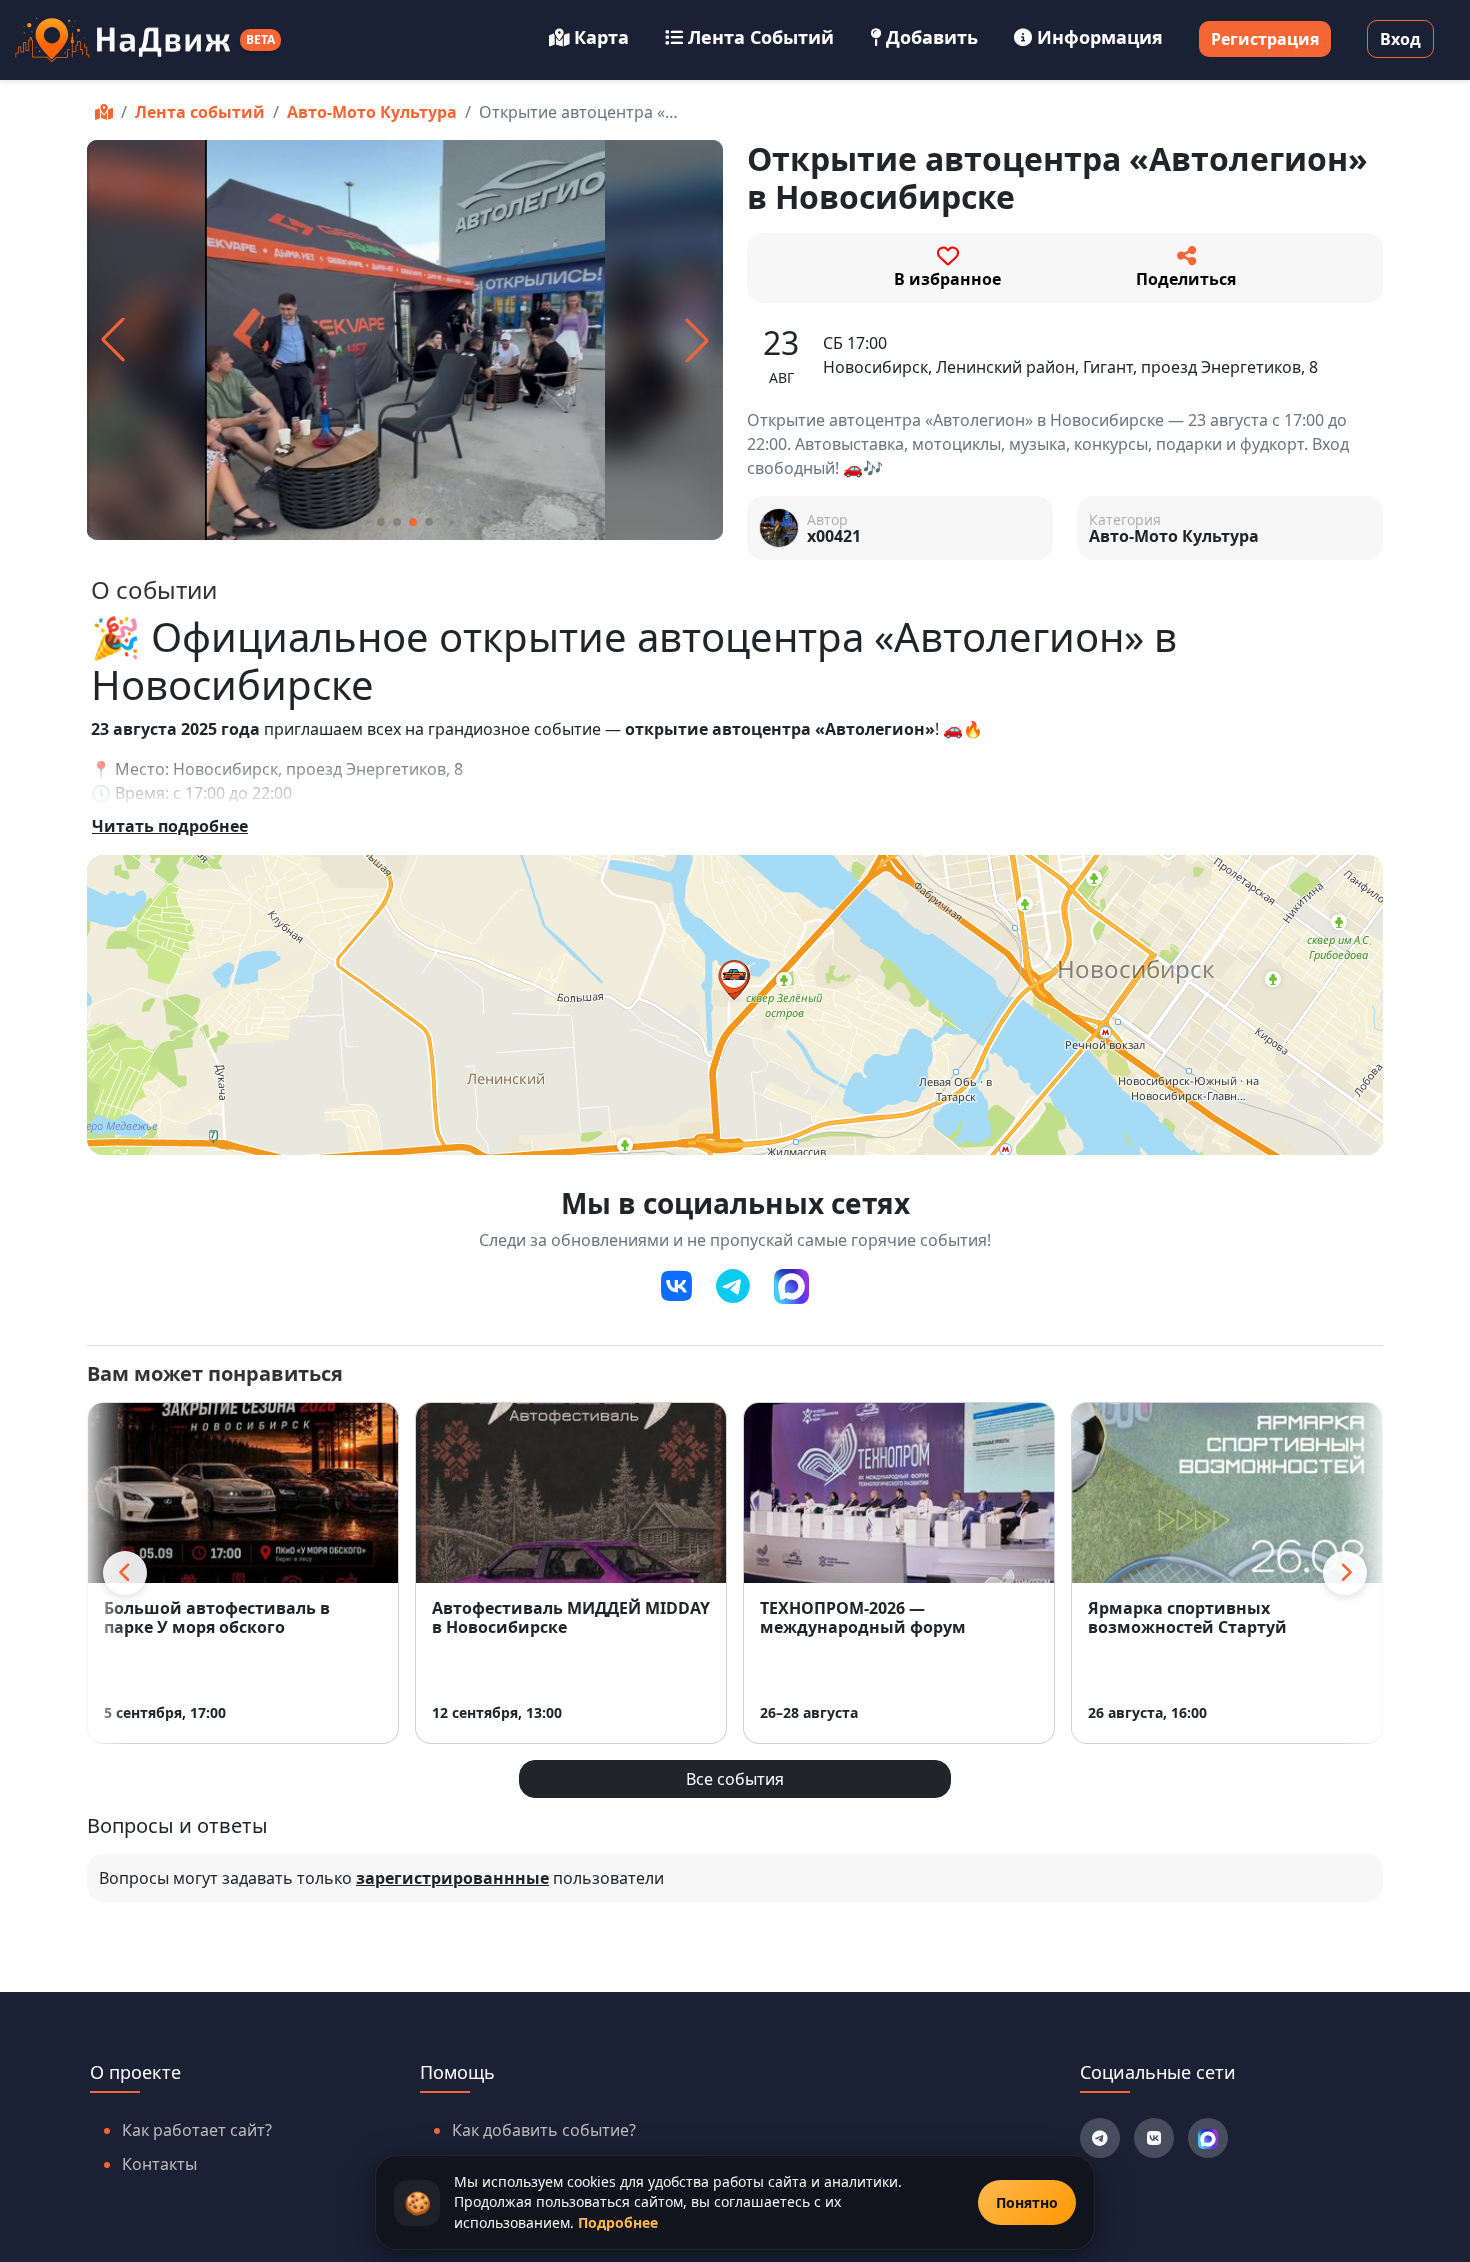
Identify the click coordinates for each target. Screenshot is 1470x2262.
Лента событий (761, 37)
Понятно (1027, 2202)
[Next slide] (1345, 1573)
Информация (1100, 37)
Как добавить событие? (544, 2130)
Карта (601, 37)
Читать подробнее (170, 826)
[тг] (733, 1286)
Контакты (159, 2164)
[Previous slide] (125, 1573)
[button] (381, 522)
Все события (735, 1779)
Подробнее (618, 2222)
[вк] (676, 1286)
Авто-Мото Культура (372, 112)
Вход (1400, 39)
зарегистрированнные (452, 1878)
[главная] (104, 112)
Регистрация (1265, 39)
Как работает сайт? (197, 2130)
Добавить (932, 37)
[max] (791, 1286)
